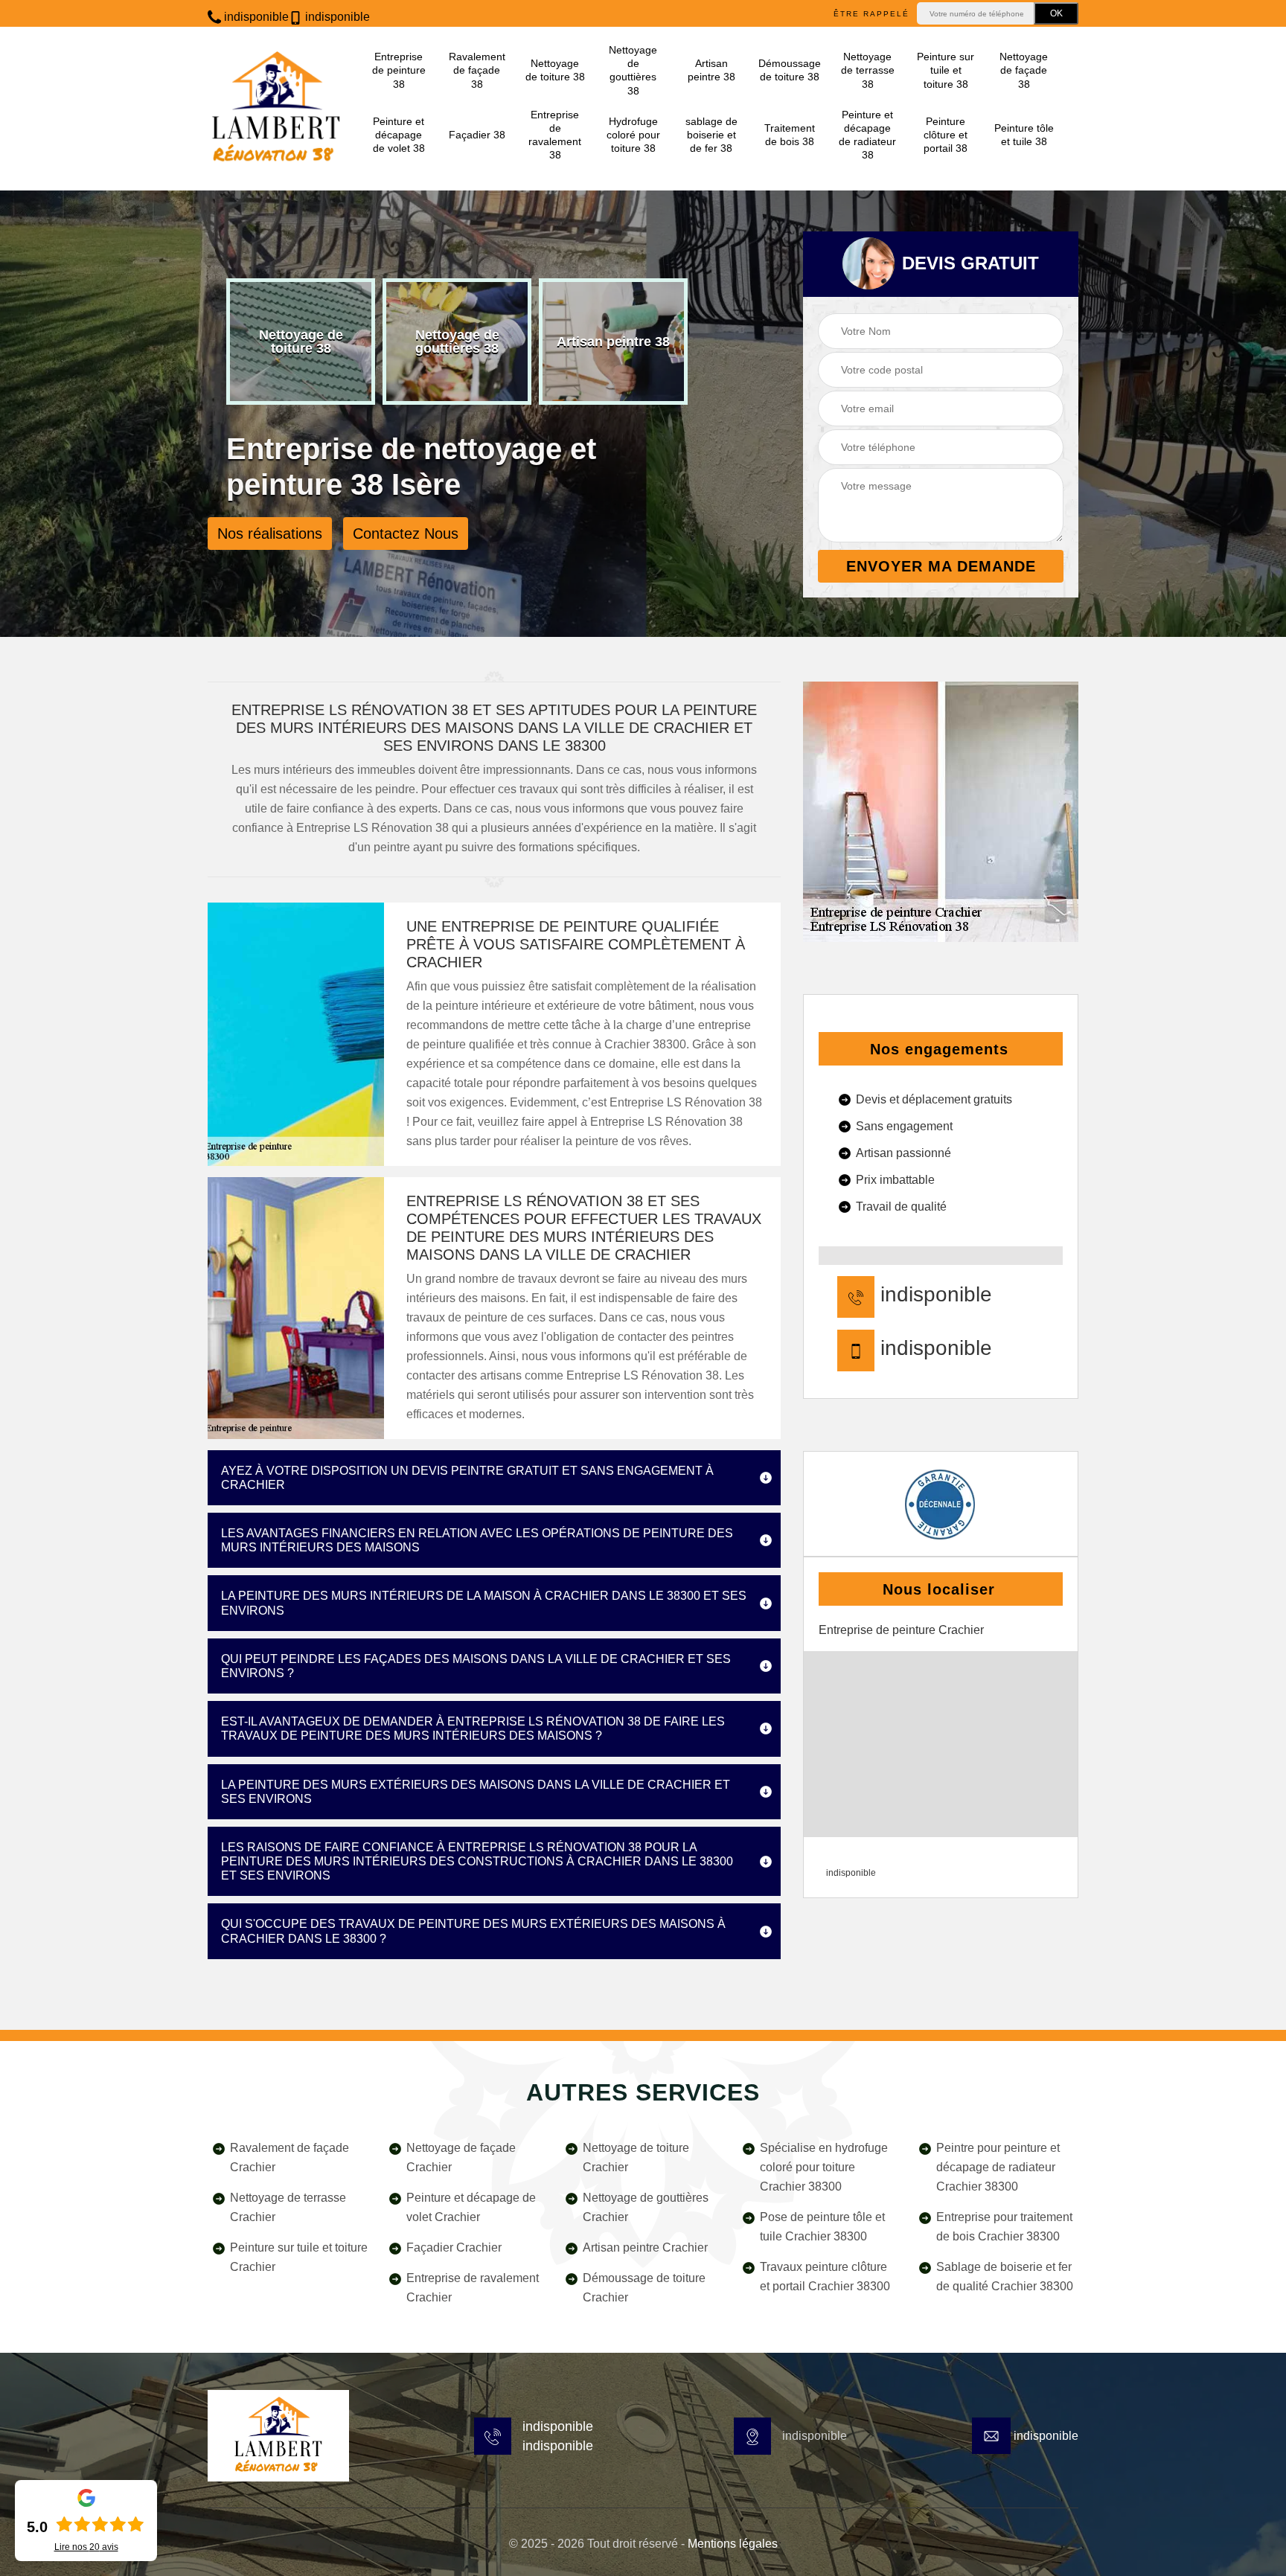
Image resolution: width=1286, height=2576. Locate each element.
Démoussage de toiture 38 (789, 70)
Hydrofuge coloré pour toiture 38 (633, 135)
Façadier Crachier (454, 2247)
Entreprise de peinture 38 (399, 70)
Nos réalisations (270, 534)
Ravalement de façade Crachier (289, 2157)
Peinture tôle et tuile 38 (1024, 135)
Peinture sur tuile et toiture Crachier (299, 2257)
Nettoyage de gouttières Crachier (646, 2207)
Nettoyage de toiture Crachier (636, 2157)
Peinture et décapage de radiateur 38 (867, 135)
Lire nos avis (86, 2547)
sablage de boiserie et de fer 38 (711, 135)
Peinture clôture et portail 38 (946, 135)
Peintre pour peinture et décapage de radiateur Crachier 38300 (998, 2167)
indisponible (255, 17)
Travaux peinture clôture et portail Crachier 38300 (825, 2277)
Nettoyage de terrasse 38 (868, 70)
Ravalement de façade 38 (477, 70)
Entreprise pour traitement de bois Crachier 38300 (1004, 2227)
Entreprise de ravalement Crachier (473, 2288)
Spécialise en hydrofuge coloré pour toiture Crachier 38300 (824, 2167)
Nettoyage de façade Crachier (461, 2157)
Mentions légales (733, 2544)
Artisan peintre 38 (711, 70)
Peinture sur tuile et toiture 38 (946, 70)
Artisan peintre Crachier (645, 2247)
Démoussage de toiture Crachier (644, 2288)
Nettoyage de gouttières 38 (633, 70)
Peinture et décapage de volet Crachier (471, 2207)
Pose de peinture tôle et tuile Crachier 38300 (822, 2227)
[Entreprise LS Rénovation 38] (276, 109)
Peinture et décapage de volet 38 (399, 135)
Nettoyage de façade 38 (1024, 70)
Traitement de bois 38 (790, 135)
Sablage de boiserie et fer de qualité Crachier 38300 (1005, 2277)
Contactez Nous (406, 534)
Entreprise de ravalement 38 (555, 135)
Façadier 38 (477, 135)
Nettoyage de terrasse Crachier (288, 2207)
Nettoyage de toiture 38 (555, 70)
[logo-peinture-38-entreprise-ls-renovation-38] (278, 2436)
